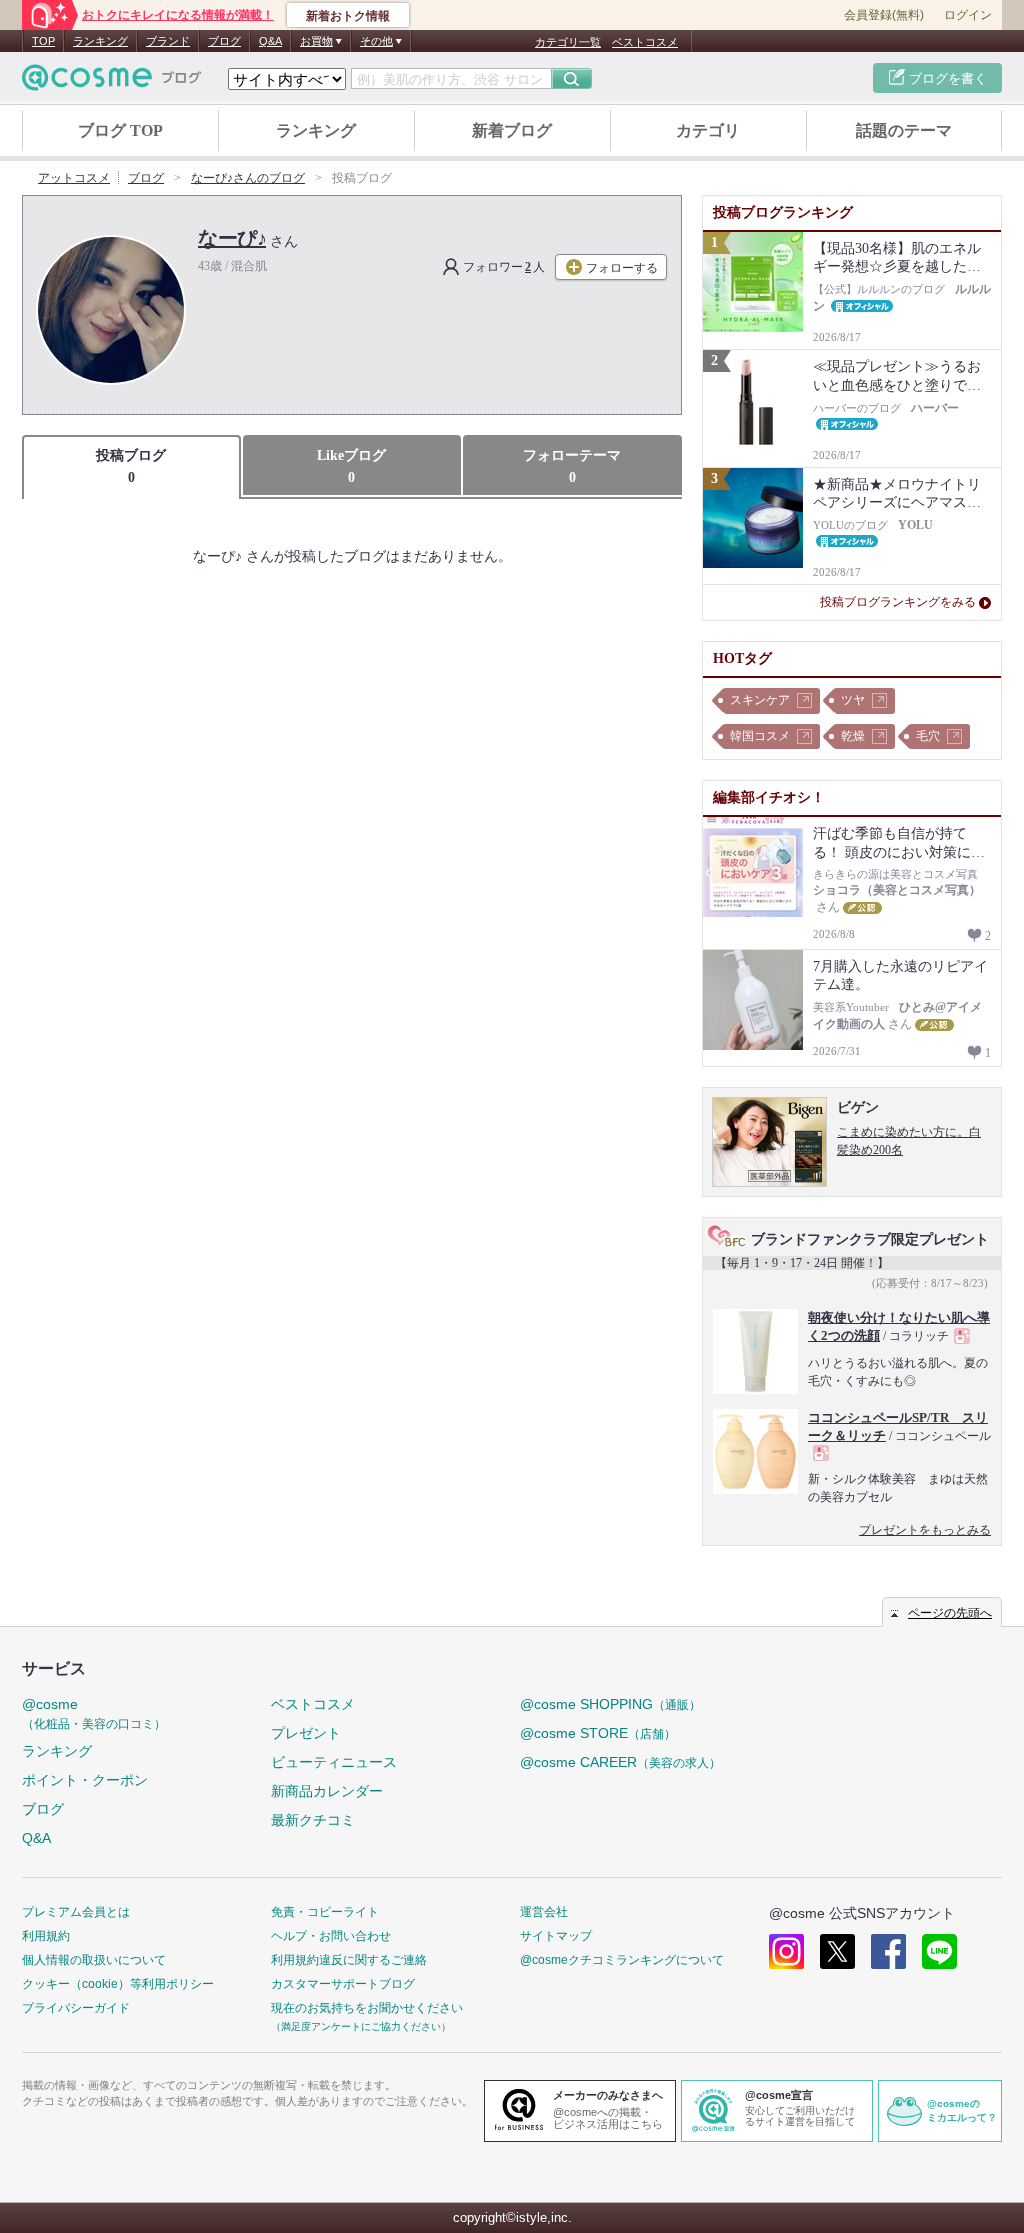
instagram (786, 1951)
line (939, 1951)
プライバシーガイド (76, 2008)
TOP (43, 41)
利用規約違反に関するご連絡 (349, 1960)
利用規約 (46, 1936)
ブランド (168, 41)
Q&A (270, 41)
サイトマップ (556, 1936)
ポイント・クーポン (85, 1780)
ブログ (224, 41)
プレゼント (306, 1733)
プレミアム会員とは (76, 1912)
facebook (888, 1951)
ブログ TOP (120, 130)
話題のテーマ (904, 130)
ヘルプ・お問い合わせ (331, 1936)
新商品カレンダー (327, 1791)
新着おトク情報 (348, 16)
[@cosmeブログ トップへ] (112, 77)
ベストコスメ (645, 42)
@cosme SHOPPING (610, 1704)
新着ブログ (512, 130)
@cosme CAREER (620, 1762)
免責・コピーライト (325, 1912)
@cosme (94, 1713)
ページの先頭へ (950, 1613)
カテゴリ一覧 (568, 42)
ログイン (968, 15)
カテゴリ (708, 130)
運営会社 (544, 1912)
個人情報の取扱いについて (94, 1960)
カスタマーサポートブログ (343, 1984)
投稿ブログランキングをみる (898, 602)
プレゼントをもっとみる (925, 1530)
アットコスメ (74, 178)
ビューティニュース (334, 1762)
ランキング (100, 41)
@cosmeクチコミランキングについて (622, 1960)
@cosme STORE (598, 1733)
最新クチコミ (313, 1820)
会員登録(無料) (884, 15)
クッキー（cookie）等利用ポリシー (118, 1984)
